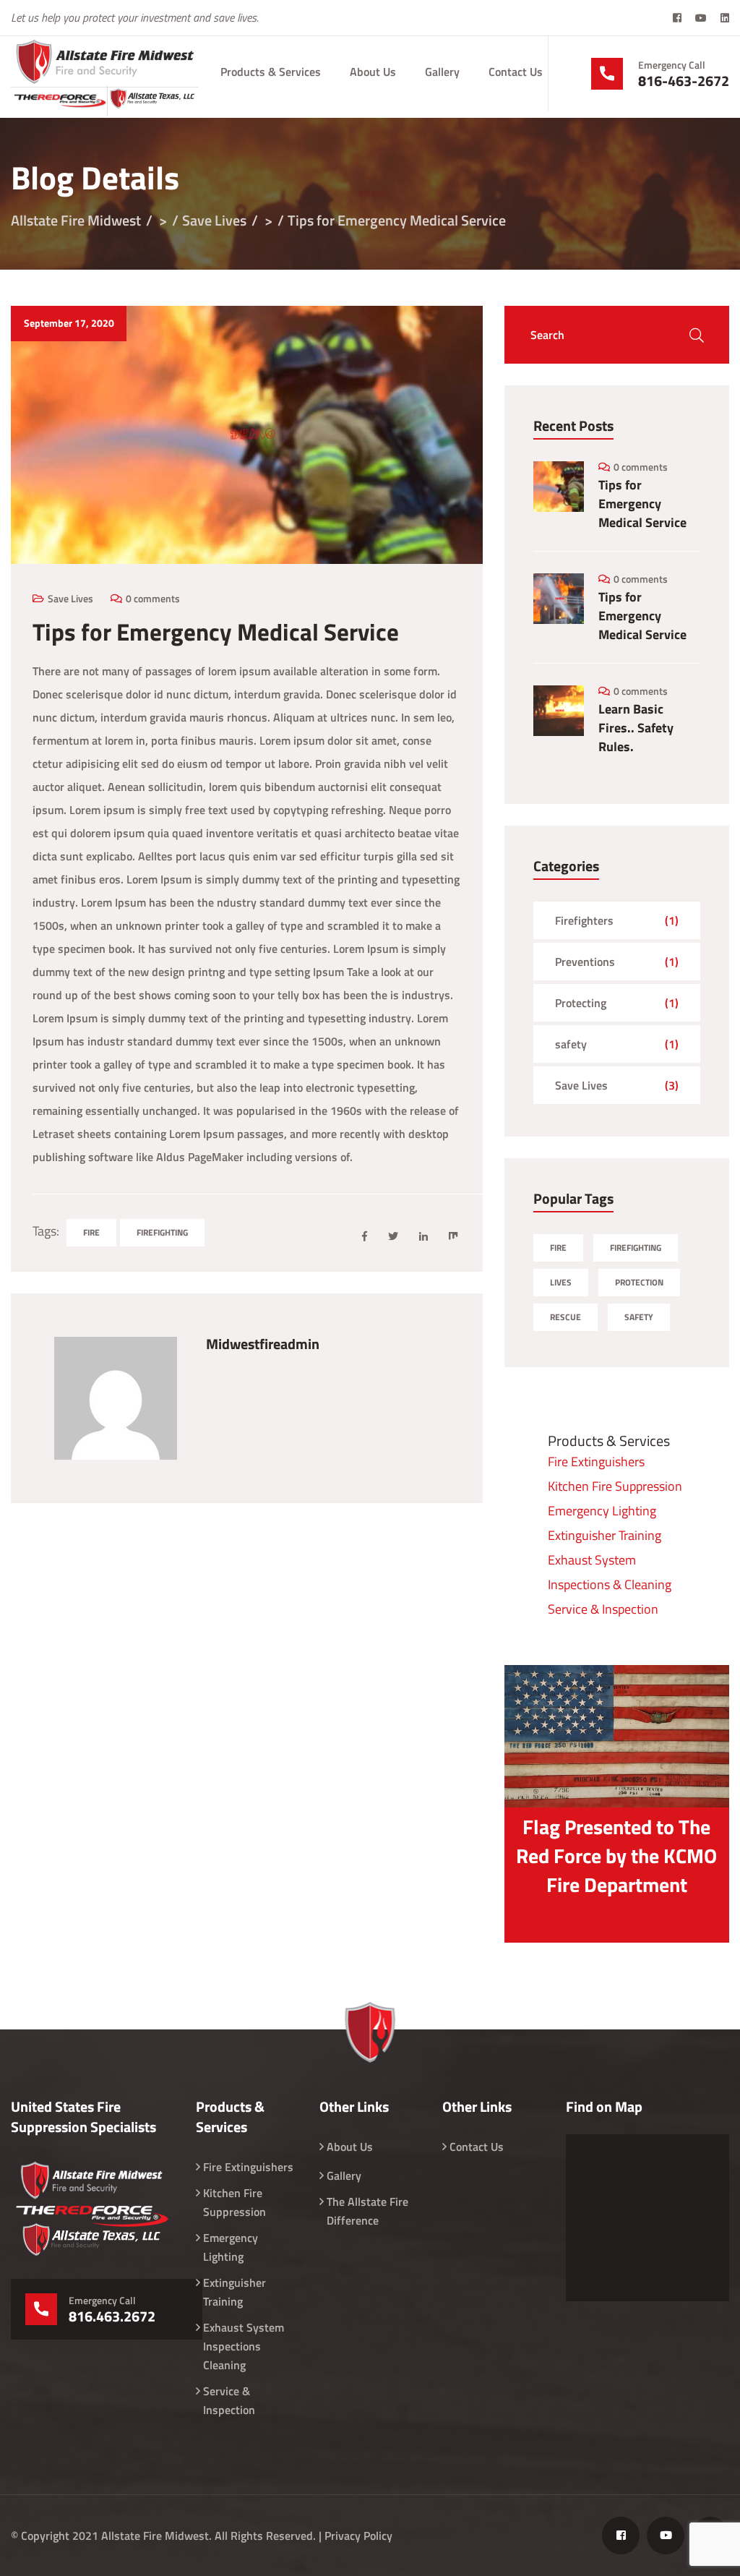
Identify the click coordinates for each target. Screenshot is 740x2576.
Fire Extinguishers (596, 1462)
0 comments (153, 598)
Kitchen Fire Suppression (615, 1486)
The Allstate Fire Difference (367, 2211)
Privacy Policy (358, 2536)
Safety (639, 1317)
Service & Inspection (603, 1609)
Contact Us (516, 72)
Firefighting (162, 1232)
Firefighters (584, 920)
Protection (639, 1282)
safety (571, 1044)
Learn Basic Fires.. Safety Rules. (636, 728)
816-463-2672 (684, 81)
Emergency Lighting (602, 1511)
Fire (91, 1232)
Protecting (581, 1003)
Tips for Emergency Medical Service (642, 504)
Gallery (442, 72)
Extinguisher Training (605, 1535)
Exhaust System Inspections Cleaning (244, 2346)
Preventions (585, 962)
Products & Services (271, 72)
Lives (561, 1282)
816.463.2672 (112, 2316)
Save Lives (70, 598)
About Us (373, 72)
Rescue (565, 1317)
